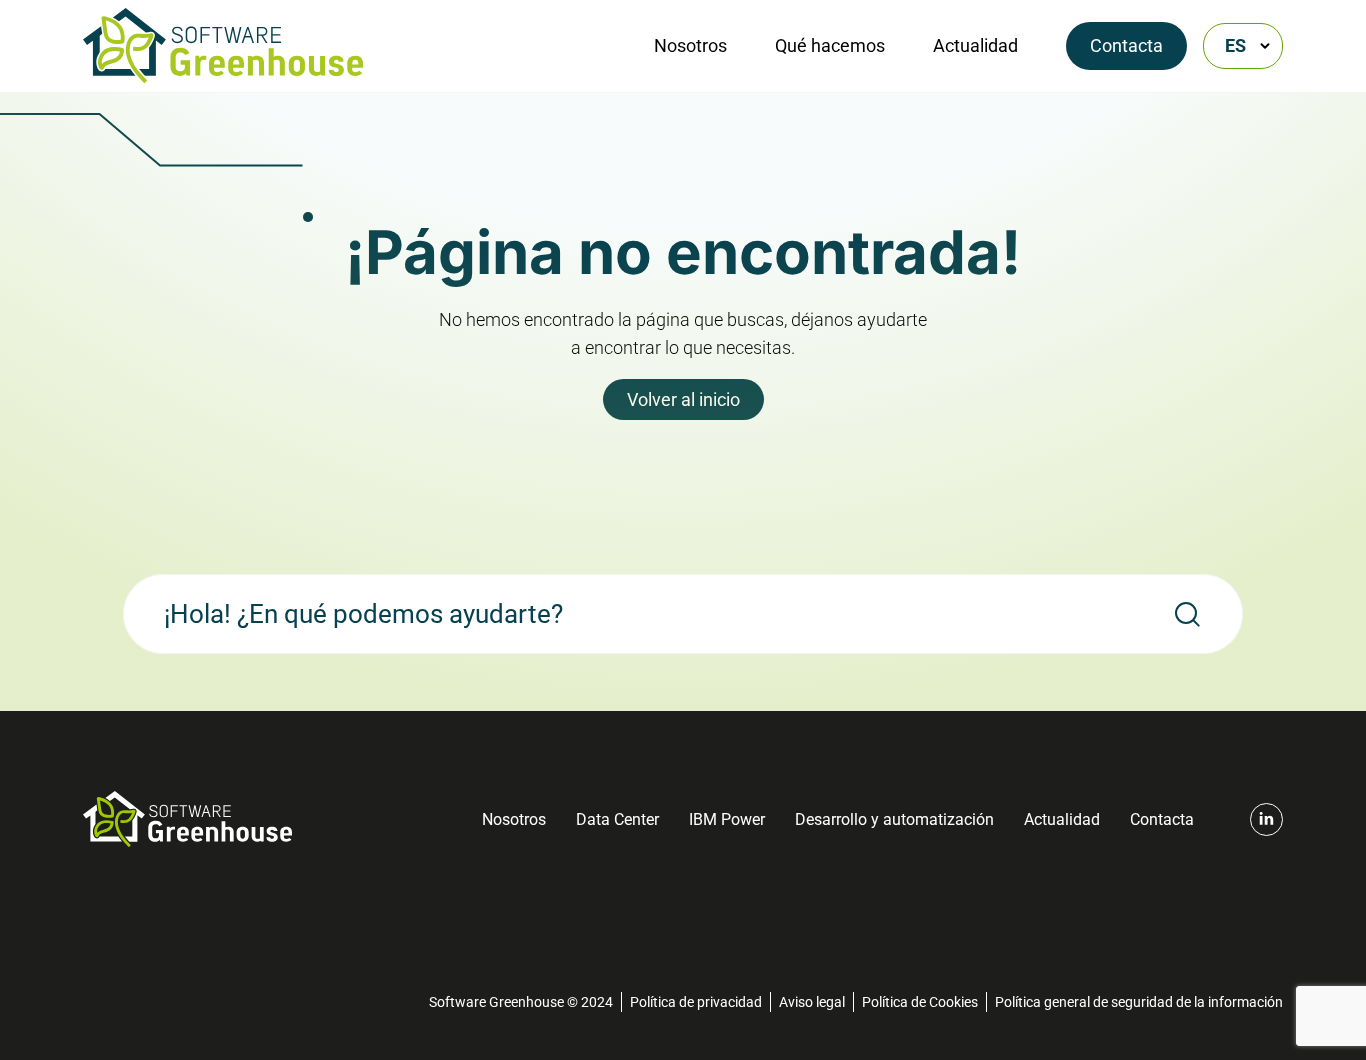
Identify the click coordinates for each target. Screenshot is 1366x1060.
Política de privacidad (696, 1002)
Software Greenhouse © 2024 (521, 1002)
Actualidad (975, 45)
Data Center (617, 819)
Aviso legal (812, 1002)
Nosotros (690, 45)
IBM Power (727, 819)
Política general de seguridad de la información (1139, 1002)
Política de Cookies (920, 1002)
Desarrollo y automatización (894, 819)
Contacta (1126, 45)
